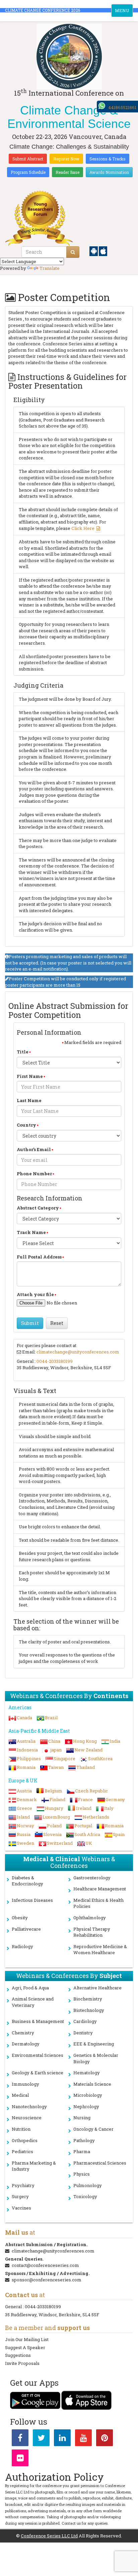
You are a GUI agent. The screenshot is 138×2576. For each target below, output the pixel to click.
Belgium (53, 1791)
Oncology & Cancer (93, 2129)
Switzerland (60, 1843)
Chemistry (23, 2033)
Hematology (87, 2073)
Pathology (84, 2140)
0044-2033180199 (55, 1361)
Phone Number (34, 1174)
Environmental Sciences (38, 2055)
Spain (119, 1834)
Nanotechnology (29, 2107)
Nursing (82, 2118)
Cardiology (85, 2021)
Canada (24, 1718)
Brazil (51, 1718)
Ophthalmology (90, 1918)
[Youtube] (83, 2439)
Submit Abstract (28, 159)
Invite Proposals (22, 2363)
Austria (24, 1791)
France (85, 1799)
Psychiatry (23, 2185)
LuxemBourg (56, 1817)
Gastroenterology (92, 1878)
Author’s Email (34, 1149)
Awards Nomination (109, 172)
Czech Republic (91, 1791)
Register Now (66, 159)
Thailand (86, 1767)
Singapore (64, 1758)
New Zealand (88, 1750)
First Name (30, 1076)
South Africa (87, 1834)
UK (89, 1843)
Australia (26, 1741)
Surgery (20, 2196)
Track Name (31, 1232)
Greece (24, 1808)
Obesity (20, 1918)
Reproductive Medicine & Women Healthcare (100, 1950)
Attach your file (35, 1294)
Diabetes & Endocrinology (27, 1881)
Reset (57, 1323)
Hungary (54, 1808)
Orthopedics (25, 2140)
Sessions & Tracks (108, 159)
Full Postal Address (39, 1257)
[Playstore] (94, 251)
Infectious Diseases (32, 1900)
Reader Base (67, 172)
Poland (54, 1826)
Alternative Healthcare (97, 1988)
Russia (24, 1834)
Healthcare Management (100, 1889)
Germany (115, 1799)
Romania (26, 1767)
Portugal (83, 1826)
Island (23, 1817)
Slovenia (52, 1834)
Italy (109, 1808)
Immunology (25, 2084)
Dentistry (83, 2033)
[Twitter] (41, 2439)
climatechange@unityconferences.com (78, 1352)
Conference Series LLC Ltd (49, 2536)
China (54, 1741)
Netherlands (96, 1817)
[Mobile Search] (73, 252)
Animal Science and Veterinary (33, 2002)
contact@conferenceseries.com (45, 2265)
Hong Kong (85, 1741)
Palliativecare (26, 1929)
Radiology (22, 1946)
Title (23, 1052)
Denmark (27, 1799)
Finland (57, 1799)
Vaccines (21, 2208)
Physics (82, 2174)
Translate (50, 268)
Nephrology (86, 2107)
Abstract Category (38, 1208)
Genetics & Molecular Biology (96, 2058)
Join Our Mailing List (27, 2339)
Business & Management (38, 2021)
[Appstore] (103, 251)
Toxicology (85, 2196)
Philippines (29, 1758)
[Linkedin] (62, 2439)
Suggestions (18, 2355)
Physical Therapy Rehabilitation (92, 1932)
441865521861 (122, 107)
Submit (30, 1323)
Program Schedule (28, 172)
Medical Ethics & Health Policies (98, 1903)
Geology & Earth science (38, 2073)
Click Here (83, 528)
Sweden (25, 1843)
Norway (25, 1826)
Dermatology (26, 2044)
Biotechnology (89, 2010)
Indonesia (27, 1750)
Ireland (84, 1808)
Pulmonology (88, 2185)
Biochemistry (88, 1999)
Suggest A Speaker (25, 2347)
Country (26, 1125)
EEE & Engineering (94, 2044)
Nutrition (21, 2129)
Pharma (82, 2151)
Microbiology (88, 2095)
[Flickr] (20, 2459)
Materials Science (92, 2084)
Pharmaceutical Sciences (100, 2163)
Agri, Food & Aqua (30, 1988)
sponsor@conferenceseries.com (47, 2280)
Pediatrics (22, 2151)
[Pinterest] (105, 2439)
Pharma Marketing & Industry (34, 2166)
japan (56, 1750)
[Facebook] (20, 2439)
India (115, 1741)
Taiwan (56, 1767)
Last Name (29, 1100)
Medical (20, 2095)
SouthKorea (100, 1758)
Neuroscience (27, 2118)
